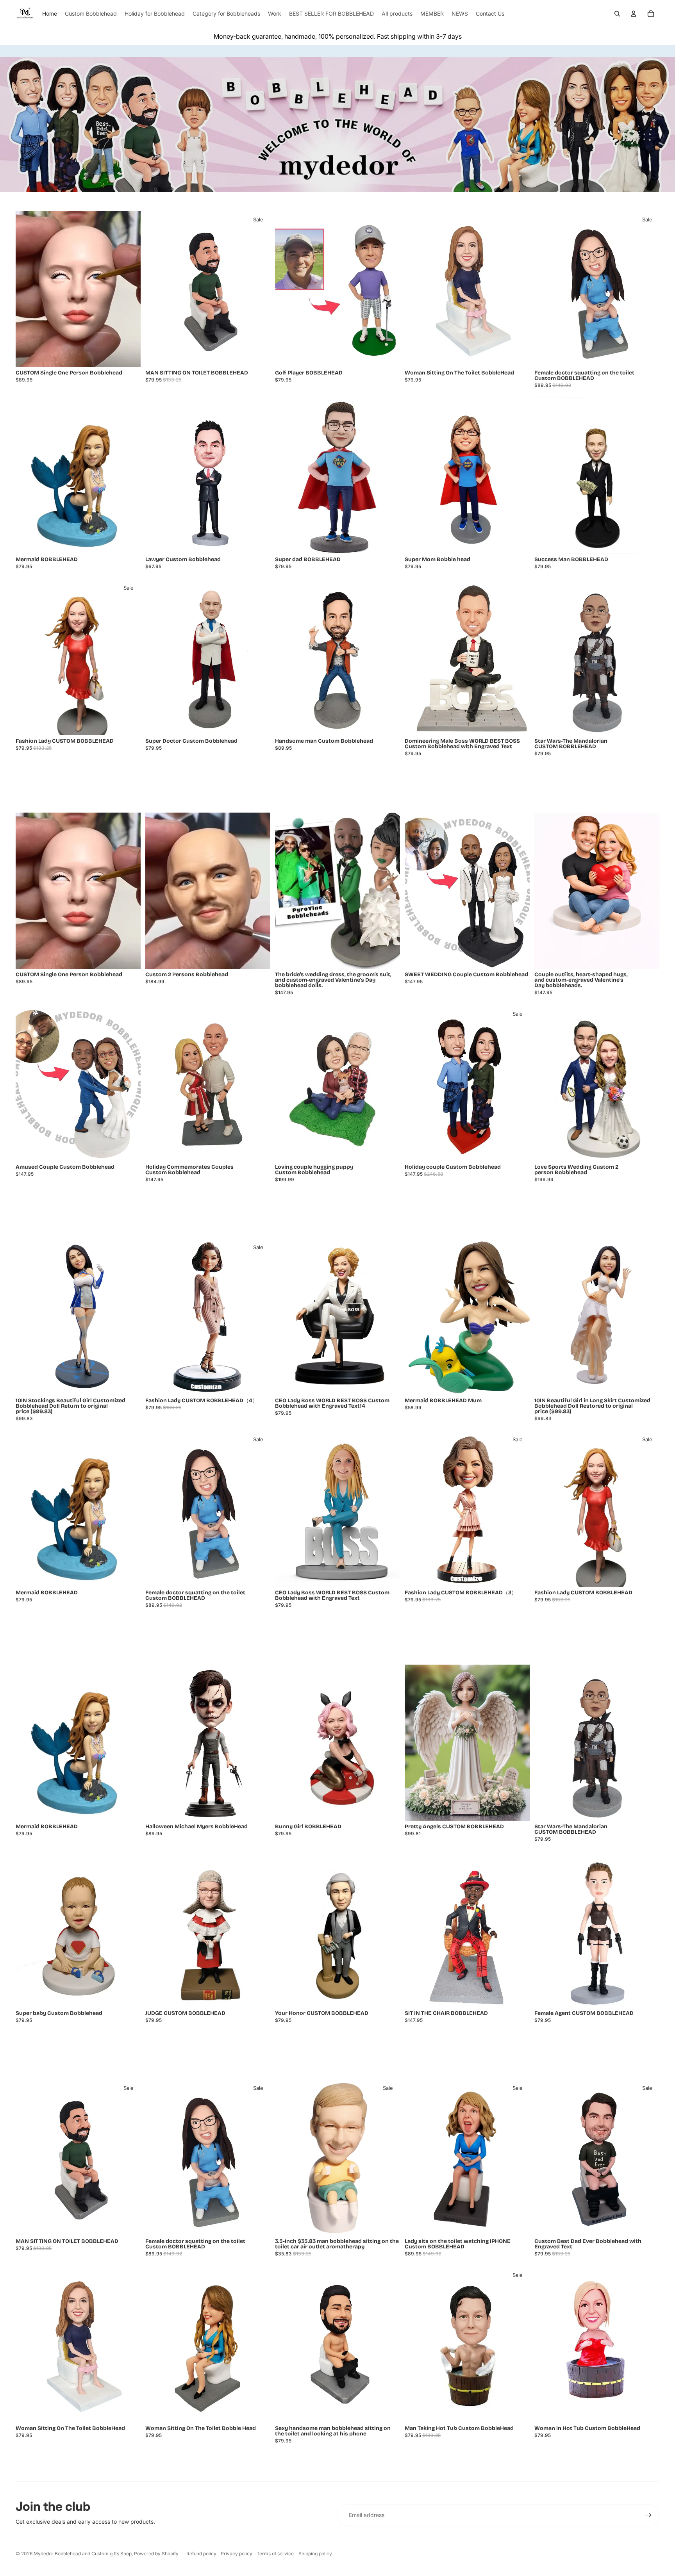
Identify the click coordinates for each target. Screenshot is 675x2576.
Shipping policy (315, 2554)
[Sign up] (648, 2515)
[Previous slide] (27, 289)
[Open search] (617, 14)
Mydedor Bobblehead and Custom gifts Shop (83, 2554)
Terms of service (275, 2554)
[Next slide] (129, 289)
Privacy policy (237, 2554)
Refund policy (201, 2554)
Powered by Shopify (156, 2554)
